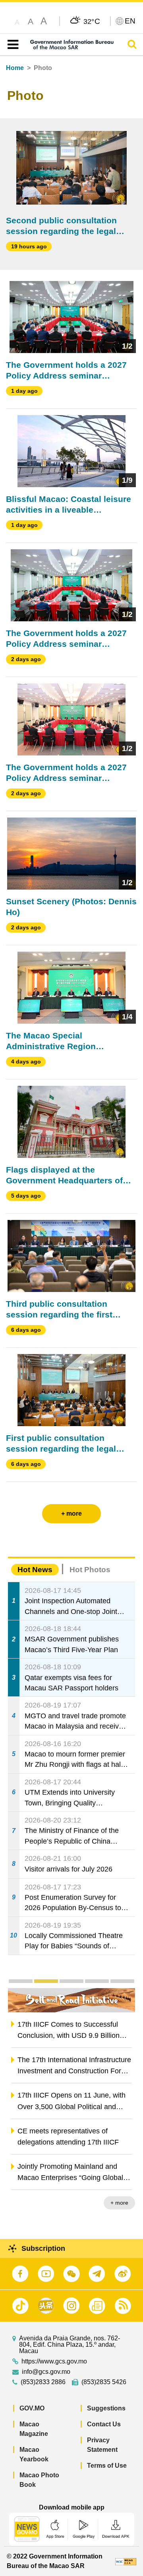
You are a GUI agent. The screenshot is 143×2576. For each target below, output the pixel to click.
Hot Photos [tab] (90, 1570)
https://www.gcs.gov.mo (54, 2361)
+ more (119, 2203)
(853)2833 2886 (43, 2382)
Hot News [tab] (35, 1570)
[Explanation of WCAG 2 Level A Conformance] (126, 2561)
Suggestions (106, 2408)
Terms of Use (107, 2466)
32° (92, 21)
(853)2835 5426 (104, 2382)
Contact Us (104, 2424)
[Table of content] (11, 45)
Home (15, 68)
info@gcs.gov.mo (46, 2372)
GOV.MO (32, 2408)
